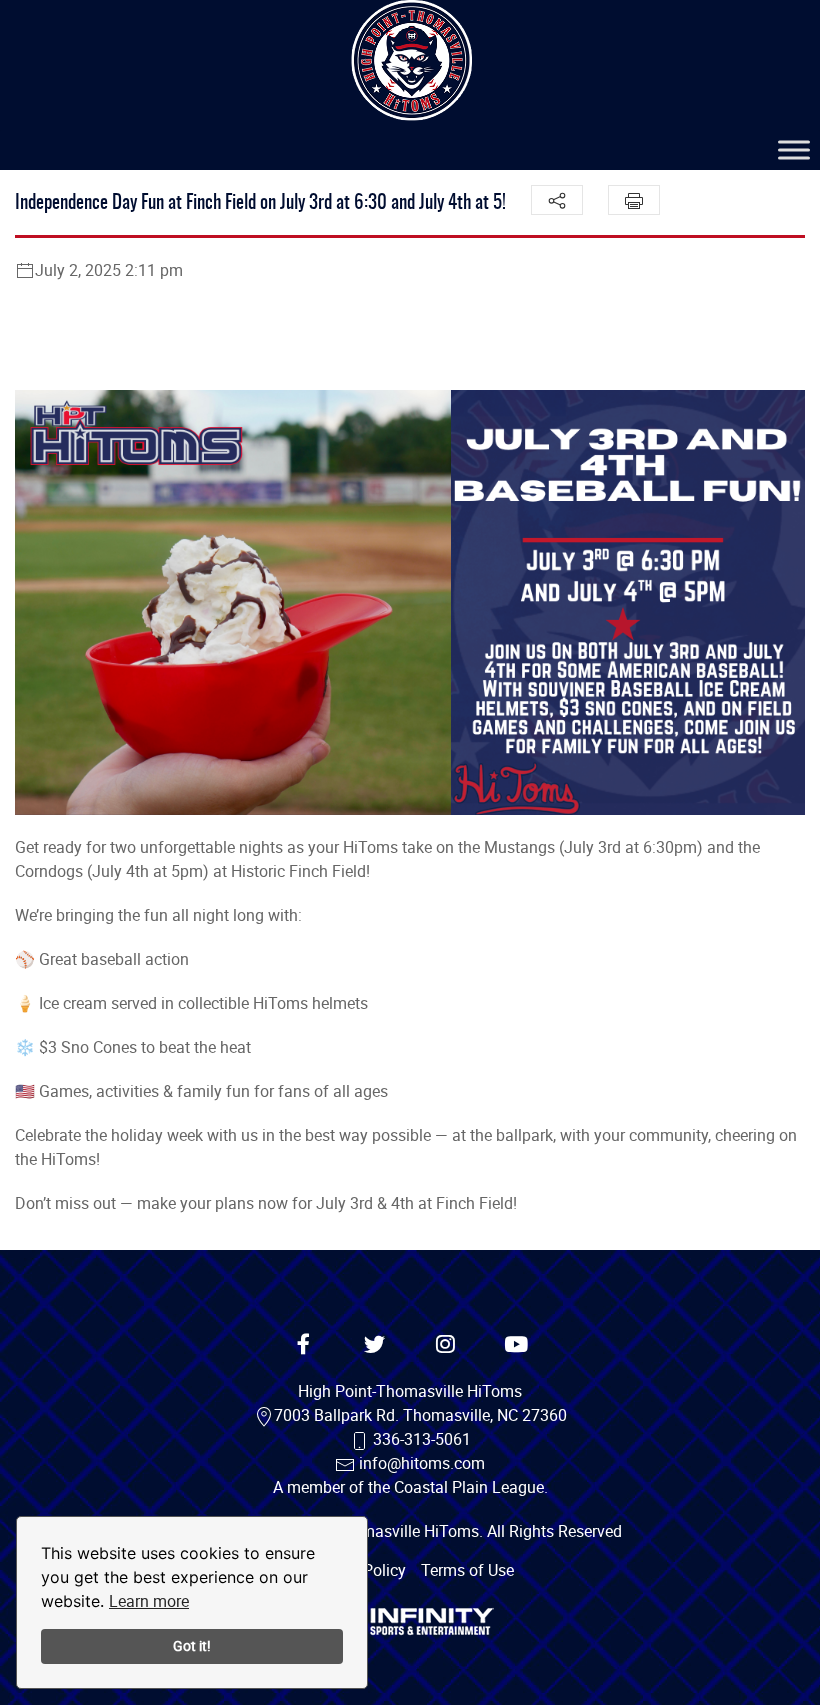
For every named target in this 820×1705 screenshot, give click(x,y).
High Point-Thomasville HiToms (410, 1391)
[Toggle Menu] (794, 149)
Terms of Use (467, 1570)
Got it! (192, 1645)
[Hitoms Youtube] (517, 1345)
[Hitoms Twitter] (375, 1345)
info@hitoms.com (422, 1463)
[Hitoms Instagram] (446, 1345)
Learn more (149, 1601)
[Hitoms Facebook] (304, 1345)
